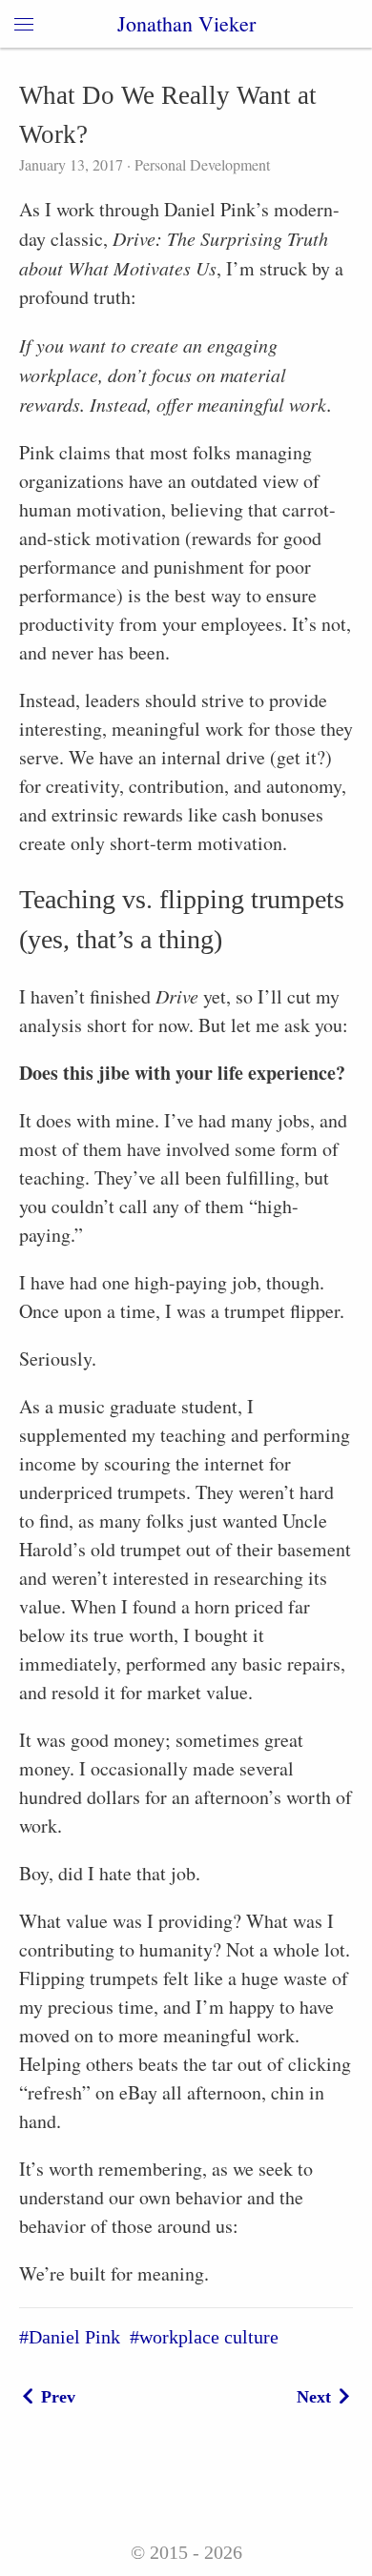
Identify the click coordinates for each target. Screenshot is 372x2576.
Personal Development (200, 164)
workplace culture (209, 2337)
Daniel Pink (74, 2337)
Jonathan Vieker (186, 23)
